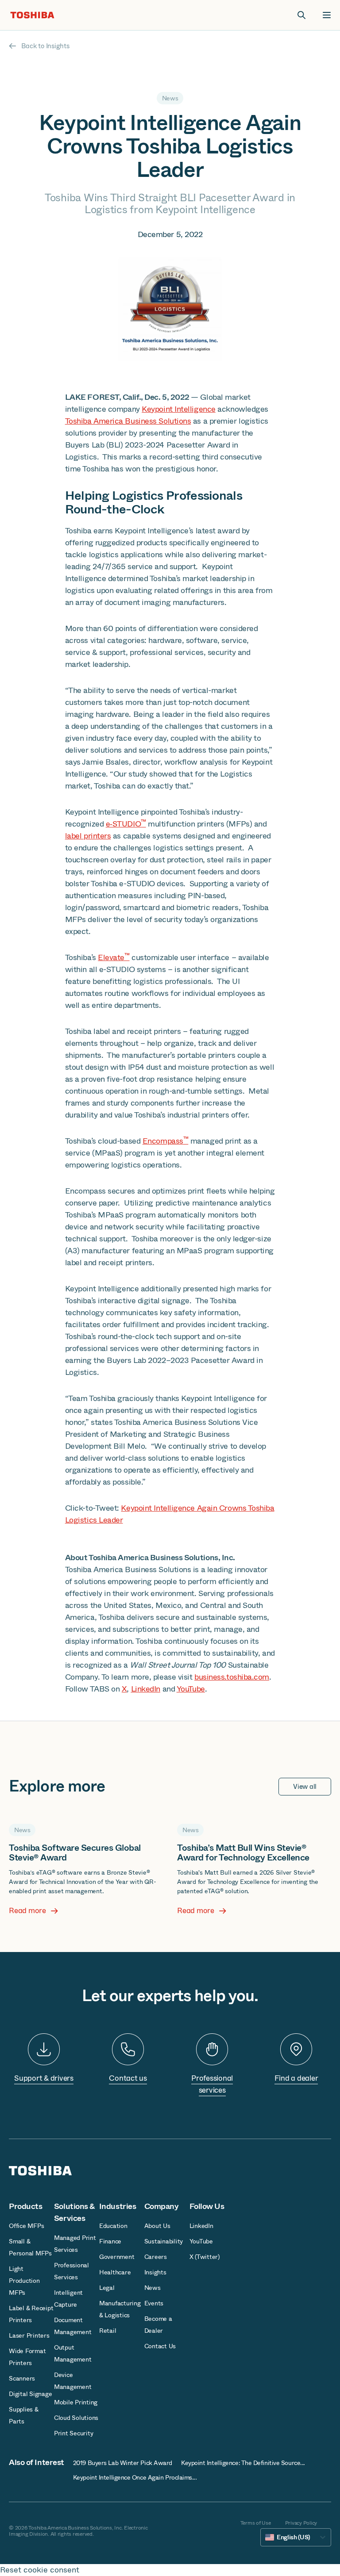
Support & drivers (44, 2078)
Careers (156, 2257)
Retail (108, 2331)
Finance (110, 2241)
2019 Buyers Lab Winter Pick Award (123, 2463)
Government (117, 2257)
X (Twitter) (205, 2257)
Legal (107, 2288)
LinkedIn (146, 1689)
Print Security (74, 2433)
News (153, 2288)
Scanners (22, 2378)
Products (25, 2206)
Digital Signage (30, 2394)
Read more (27, 1911)
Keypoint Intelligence (179, 409)
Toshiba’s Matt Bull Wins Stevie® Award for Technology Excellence (243, 1853)
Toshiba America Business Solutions (128, 421)
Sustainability (164, 2241)
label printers (88, 836)
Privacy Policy (301, 2523)
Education (113, 2226)
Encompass (166, 1141)
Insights (155, 2272)
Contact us (128, 2078)
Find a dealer (296, 2078)
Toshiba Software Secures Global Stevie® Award (75, 1853)
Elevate (114, 957)
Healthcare (115, 2272)
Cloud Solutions (76, 2418)
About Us (157, 2226)
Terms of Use (256, 2523)
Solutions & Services (74, 2212)
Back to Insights (45, 46)
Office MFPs (26, 2226)
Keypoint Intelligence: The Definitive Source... (243, 2463)
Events (154, 2303)
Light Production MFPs (24, 2281)
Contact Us (160, 2346)
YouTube (191, 1689)
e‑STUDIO (126, 824)
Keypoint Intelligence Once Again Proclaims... (135, 2477)
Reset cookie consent (40, 2570)
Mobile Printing (76, 2402)
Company (162, 2206)
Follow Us (207, 2206)
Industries (118, 2206)
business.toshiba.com (232, 1677)
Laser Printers (29, 2335)
